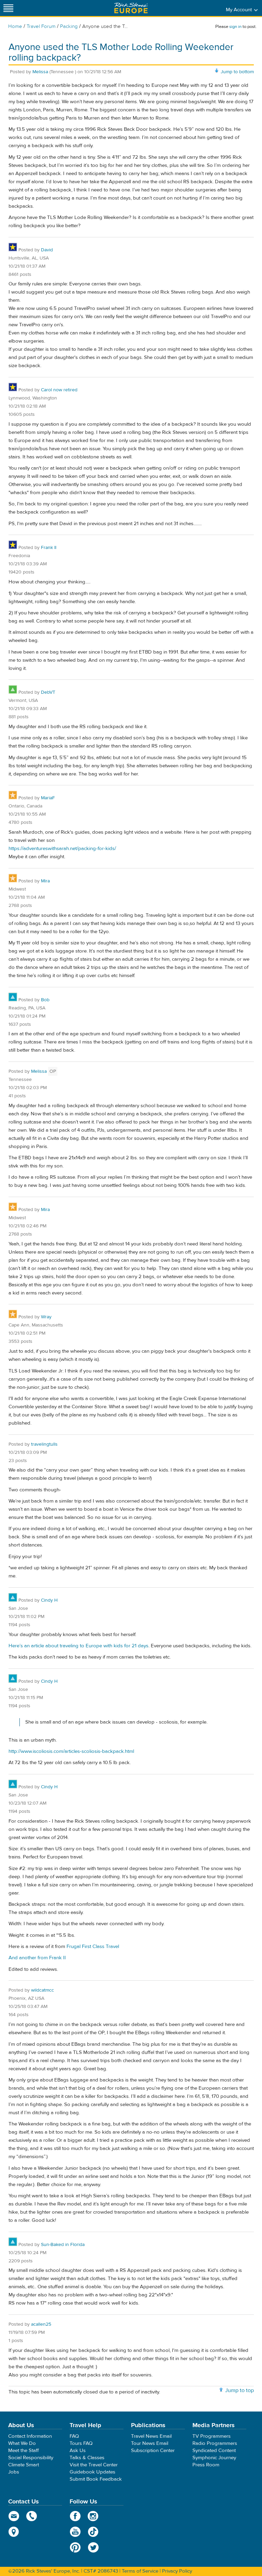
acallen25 (41, 2324)
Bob (45, 1000)
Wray (46, 1317)
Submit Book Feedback (96, 2479)
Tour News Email (150, 2443)
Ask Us (78, 2451)
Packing (69, 26)
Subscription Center (153, 2451)
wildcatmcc (42, 1990)
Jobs (14, 2472)
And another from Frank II (37, 1958)
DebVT (48, 692)
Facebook (75, 2516)
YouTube (75, 2532)
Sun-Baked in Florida (63, 2245)
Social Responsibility (31, 2458)
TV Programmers (212, 2436)
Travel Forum (41, 26)
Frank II (49, 548)
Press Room (206, 2465)
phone (32, 2516)
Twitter (93, 2547)
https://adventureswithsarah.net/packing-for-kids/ (62, 849)
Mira (45, 881)
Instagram (93, 2516)
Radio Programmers (215, 2443)
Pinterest (75, 2547)
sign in (235, 27)
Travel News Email (151, 2436)
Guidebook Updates (92, 2472)
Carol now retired (59, 390)
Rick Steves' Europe (131, 8)
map (14, 2532)
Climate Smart (24, 2465)
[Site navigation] (9, 8)
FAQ (74, 2436)
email (14, 2516)
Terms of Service (140, 2571)
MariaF (48, 798)
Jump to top (239, 2390)
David (47, 250)
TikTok (93, 2532)
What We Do (22, 2443)
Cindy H (49, 1600)
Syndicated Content (214, 2451)
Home (15, 26)
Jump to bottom (237, 72)
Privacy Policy (177, 2571)
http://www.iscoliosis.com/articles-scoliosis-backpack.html (71, 1751)
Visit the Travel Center (94, 2465)
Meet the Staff (24, 2451)
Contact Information (30, 2436)
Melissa (40, 72)
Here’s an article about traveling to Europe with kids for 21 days (78, 1646)
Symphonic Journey (214, 2458)
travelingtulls (44, 1444)
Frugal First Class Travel (93, 1946)
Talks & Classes (87, 2458)
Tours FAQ (81, 2443)
